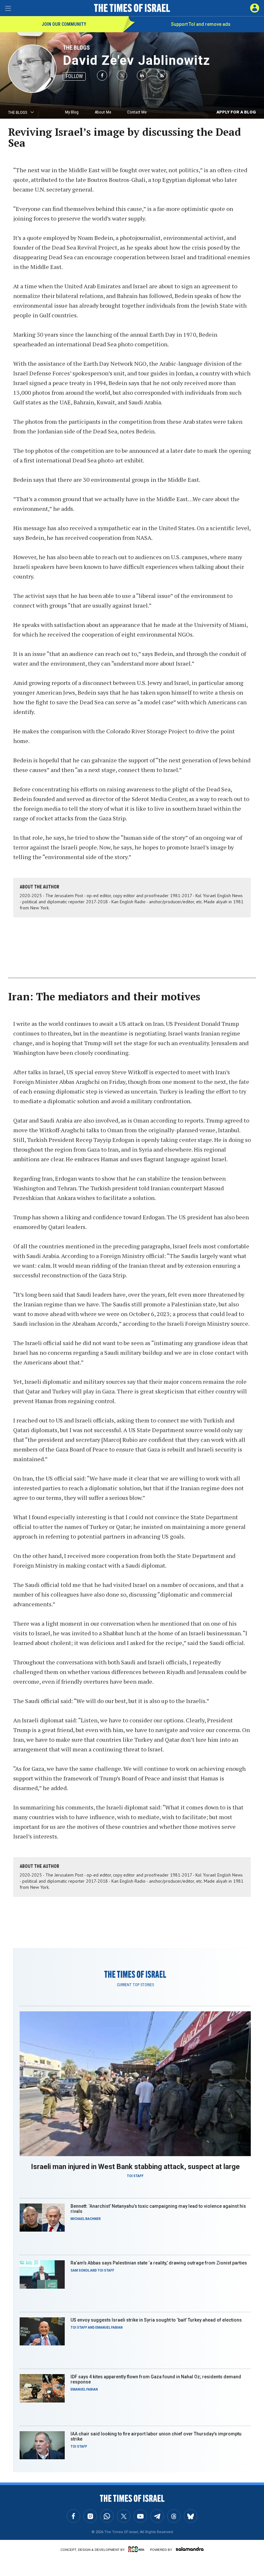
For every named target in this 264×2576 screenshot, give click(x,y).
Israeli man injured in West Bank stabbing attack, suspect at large (135, 2167)
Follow (74, 76)
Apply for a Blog (236, 112)
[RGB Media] (137, 2549)
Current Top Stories (135, 1985)
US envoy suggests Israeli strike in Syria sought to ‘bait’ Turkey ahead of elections (156, 2320)
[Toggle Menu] (8, 8)
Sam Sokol (80, 2270)
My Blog (72, 112)
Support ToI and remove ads (201, 24)
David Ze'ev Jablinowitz (137, 60)
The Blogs (76, 48)
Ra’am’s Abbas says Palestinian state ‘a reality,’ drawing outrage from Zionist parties (159, 2263)
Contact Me (137, 112)
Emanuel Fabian (109, 2328)
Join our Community (64, 24)
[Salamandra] (190, 2549)
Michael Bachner (86, 2219)
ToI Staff (135, 2176)
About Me (103, 112)
